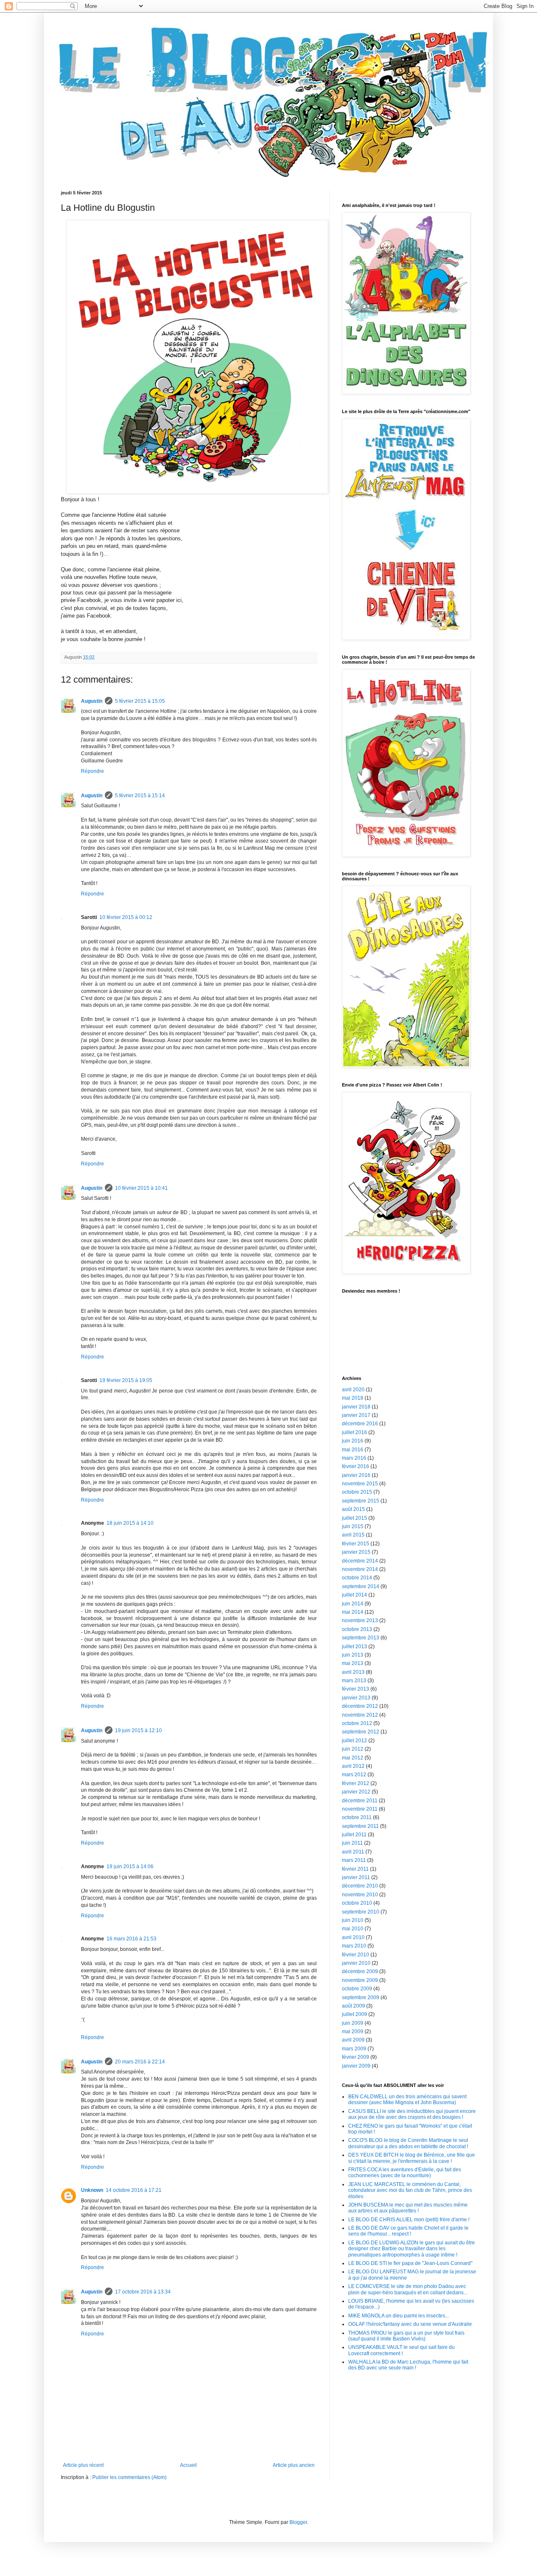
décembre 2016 (360, 1424)
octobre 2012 (357, 1723)
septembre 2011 (360, 1826)
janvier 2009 (356, 2066)
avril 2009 (353, 2040)
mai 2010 (353, 1929)
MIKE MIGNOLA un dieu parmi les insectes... (399, 2316)
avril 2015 (353, 1535)
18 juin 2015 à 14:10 (130, 1523)
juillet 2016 (355, 1432)
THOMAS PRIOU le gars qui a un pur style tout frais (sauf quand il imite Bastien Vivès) (406, 2336)
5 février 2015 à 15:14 (140, 796)
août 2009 (353, 2006)
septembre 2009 (361, 1997)
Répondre (93, 771)
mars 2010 (354, 1946)
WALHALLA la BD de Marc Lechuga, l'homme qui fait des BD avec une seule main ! (408, 2365)
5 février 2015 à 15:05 (140, 701)
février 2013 (356, 1689)
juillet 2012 (355, 1741)
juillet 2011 (354, 1835)
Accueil (188, 2465)
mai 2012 (353, 1758)
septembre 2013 (361, 1638)
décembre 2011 (360, 1801)
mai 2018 (353, 1398)
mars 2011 (354, 1860)
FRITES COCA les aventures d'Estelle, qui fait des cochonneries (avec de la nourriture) (405, 2173)
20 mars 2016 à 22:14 (140, 2062)
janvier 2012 (356, 1792)
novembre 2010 (360, 1895)
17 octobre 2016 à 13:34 (143, 2292)
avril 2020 (353, 1390)
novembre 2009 (360, 1980)
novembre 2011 (360, 1809)
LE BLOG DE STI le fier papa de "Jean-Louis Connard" (410, 2263)
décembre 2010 (360, 1886)
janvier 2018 (356, 1407)
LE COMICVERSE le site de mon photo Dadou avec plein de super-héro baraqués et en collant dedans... (408, 2289)
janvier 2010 (356, 1963)
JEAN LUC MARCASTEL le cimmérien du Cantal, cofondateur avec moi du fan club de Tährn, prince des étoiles (410, 2190)
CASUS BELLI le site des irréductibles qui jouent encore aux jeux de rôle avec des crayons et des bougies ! (412, 2114)
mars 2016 (354, 1458)
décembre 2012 (360, 1706)
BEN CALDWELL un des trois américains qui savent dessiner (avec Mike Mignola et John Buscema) (407, 2100)
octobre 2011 (357, 1817)
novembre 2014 (360, 1569)
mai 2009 (353, 2031)
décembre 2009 (360, 1971)
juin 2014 (353, 1604)
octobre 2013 (357, 1629)
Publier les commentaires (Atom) (129, 2477)
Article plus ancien (294, 2465)
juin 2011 (352, 1843)
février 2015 (356, 1544)
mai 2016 (353, 1450)
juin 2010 (353, 1920)
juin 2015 (353, 1526)
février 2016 (356, 1466)
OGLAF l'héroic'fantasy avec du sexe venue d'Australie (410, 2324)
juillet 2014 (355, 1595)
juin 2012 (353, 1749)
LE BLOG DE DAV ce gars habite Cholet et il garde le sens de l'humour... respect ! (408, 2231)
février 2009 (356, 2057)
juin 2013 (353, 1655)
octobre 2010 (357, 1903)
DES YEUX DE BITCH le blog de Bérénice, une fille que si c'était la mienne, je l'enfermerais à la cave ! (412, 2158)
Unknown (92, 2190)
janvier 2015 (356, 1552)
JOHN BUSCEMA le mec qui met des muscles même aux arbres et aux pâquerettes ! (408, 2208)
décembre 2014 (360, 1561)
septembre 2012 (361, 1732)
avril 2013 (353, 1672)
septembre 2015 (361, 1501)
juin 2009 (353, 2023)
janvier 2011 (356, 1877)
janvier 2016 (356, 1475)
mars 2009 (354, 2049)
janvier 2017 (356, 1415)
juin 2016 (353, 1441)
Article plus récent (83, 2465)
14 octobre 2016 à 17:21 (134, 2190)
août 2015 (353, 1509)
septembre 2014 (361, 1586)
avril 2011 (353, 1852)
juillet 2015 (355, 1518)
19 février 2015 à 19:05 (126, 1380)
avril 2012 (353, 1766)
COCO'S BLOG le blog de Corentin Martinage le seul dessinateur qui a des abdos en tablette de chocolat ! (408, 2143)
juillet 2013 (355, 1647)
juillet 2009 (355, 2014)
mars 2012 (354, 1775)
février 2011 (355, 1869)
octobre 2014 (357, 1578)
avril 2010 (353, 1937)
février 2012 (356, 1783)
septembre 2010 (361, 1912)
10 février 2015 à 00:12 (126, 917)
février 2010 (356, 1955)
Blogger (298, 2522)
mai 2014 (353, 1612)
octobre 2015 (357, 1492)
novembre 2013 (360, 1620)
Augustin (92, 701)
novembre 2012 (360, 1715)
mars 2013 (354, 1681)
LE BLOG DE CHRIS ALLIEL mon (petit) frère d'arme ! (409, 2220)
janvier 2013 (356, 1698)
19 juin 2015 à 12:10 (138, 1730)
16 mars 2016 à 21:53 (132, 1939)
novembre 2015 (360, 1484)
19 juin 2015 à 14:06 (130, 1867)
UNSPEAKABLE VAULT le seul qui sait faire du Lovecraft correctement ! (401, 2350)
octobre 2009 (357, 1989)
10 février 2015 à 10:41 (141, 1188)
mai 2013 (353, 1663)
